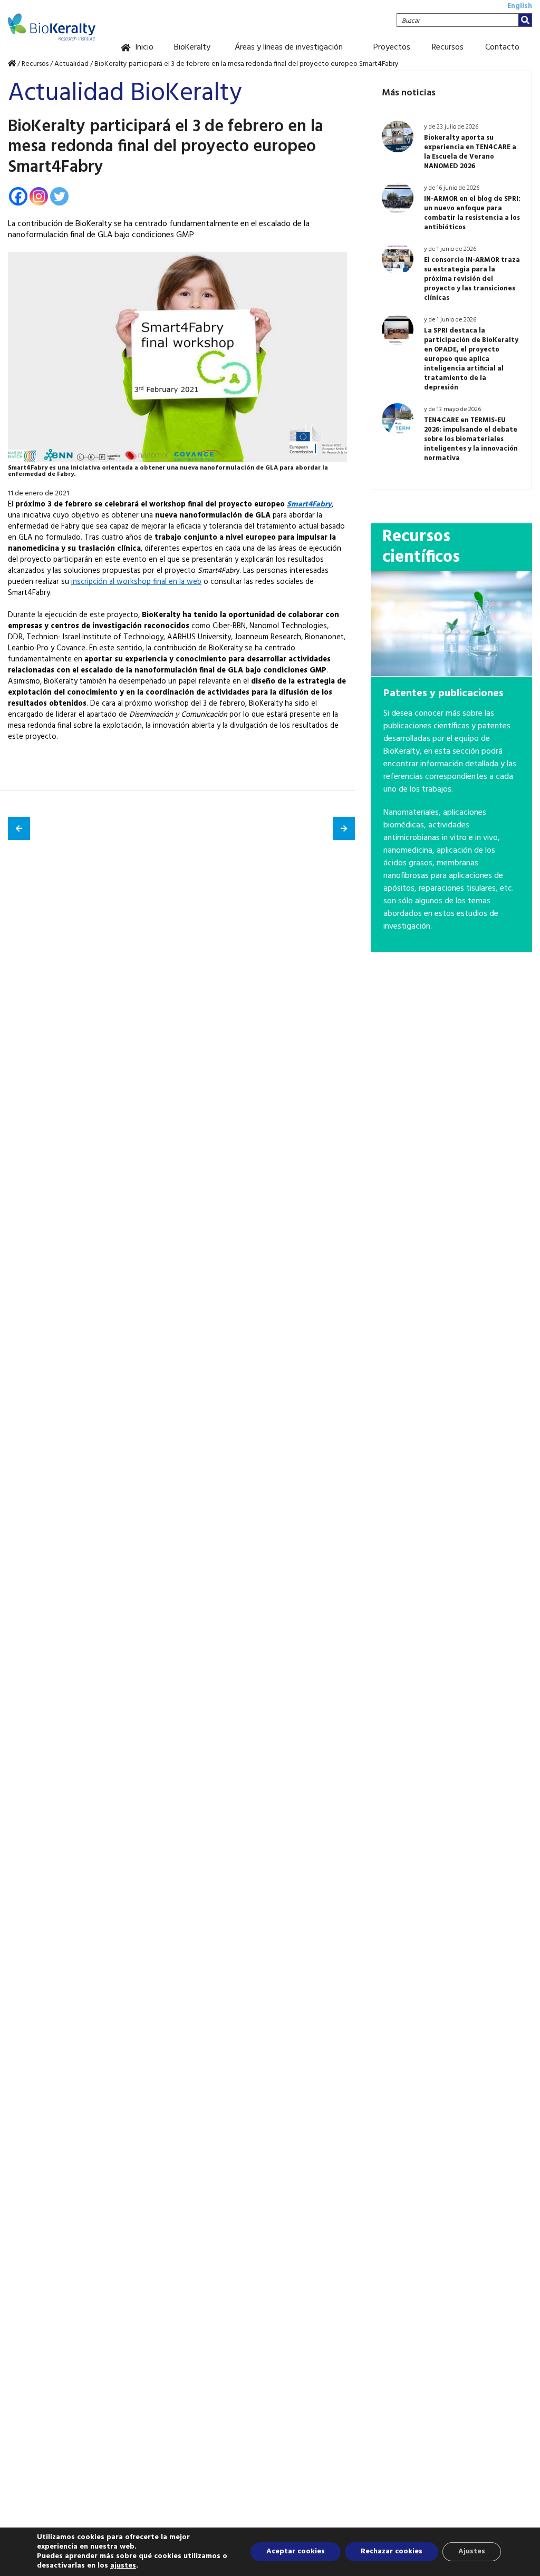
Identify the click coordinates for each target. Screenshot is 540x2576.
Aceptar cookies (296, 2551)
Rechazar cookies (392, 2551)
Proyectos (392, 47)
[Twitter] (59, 196)
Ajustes (472, 2551)
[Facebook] (18, 196)
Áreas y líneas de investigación (289, 47)
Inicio (144, 47)
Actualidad (71, 64)
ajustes (123, 2566)
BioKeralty (192, 47)
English (520, 6)
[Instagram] (39, 196)
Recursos (448, 47)
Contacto (502, 47)
